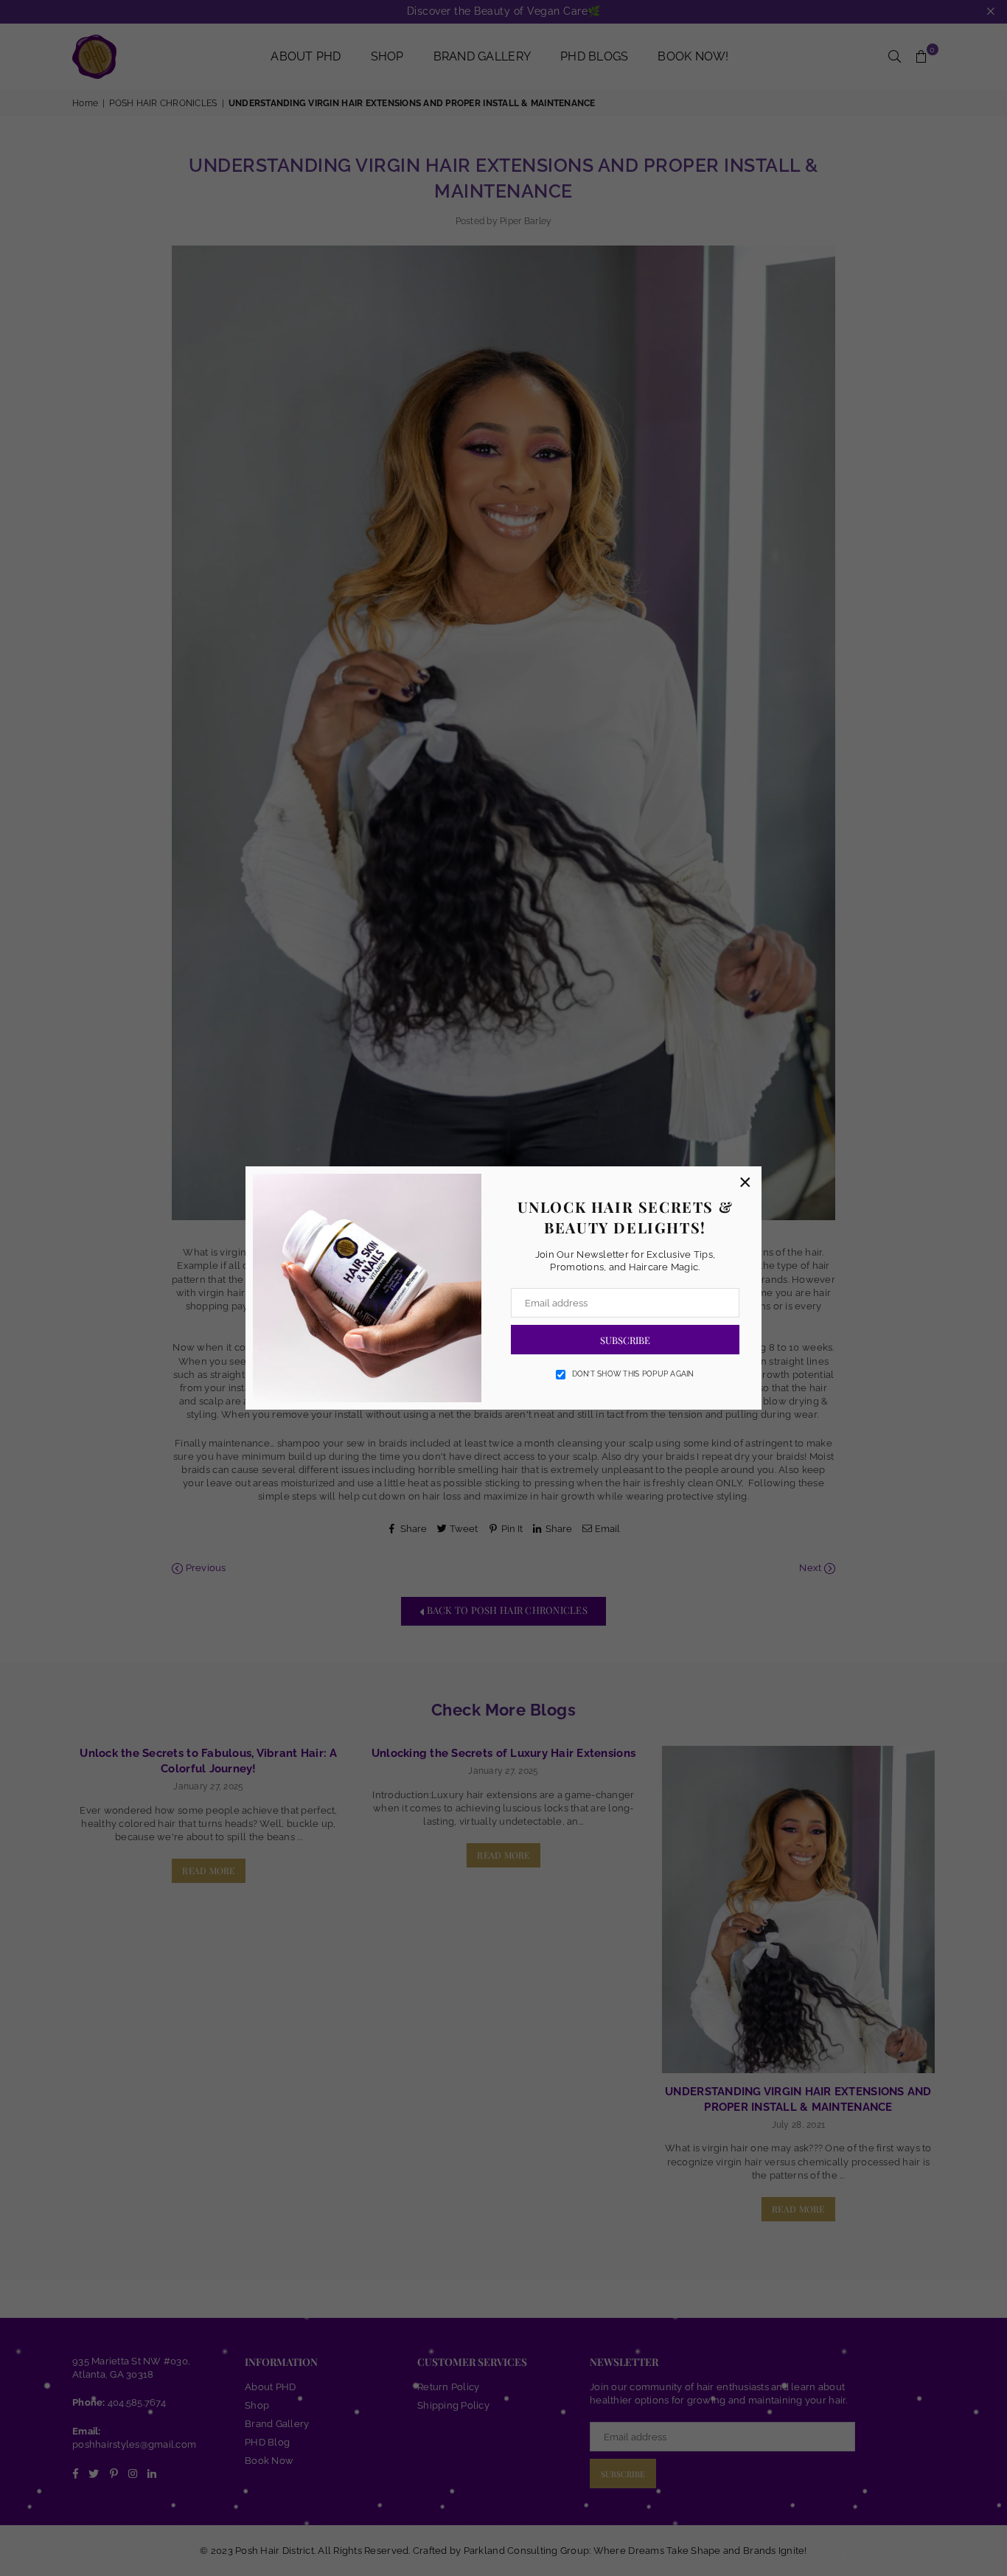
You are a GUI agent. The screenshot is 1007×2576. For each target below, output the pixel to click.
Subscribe (625, 1340)
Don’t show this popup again (633, 1374)
